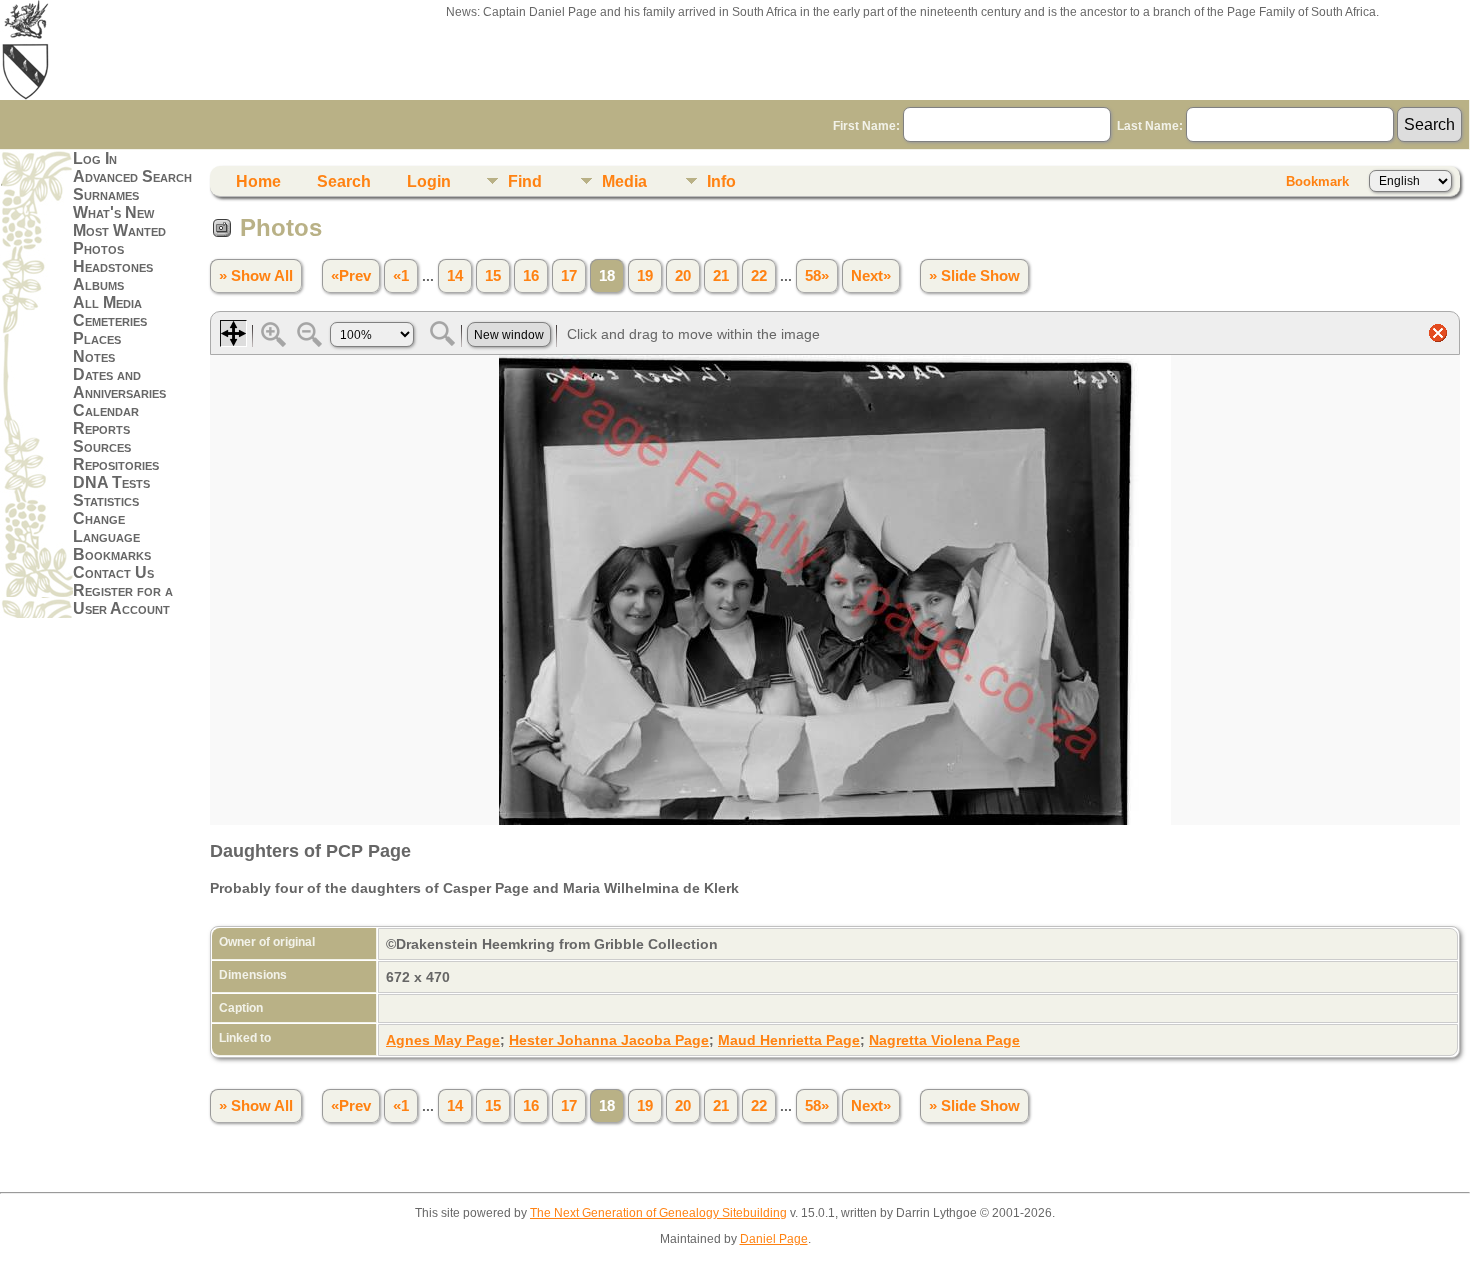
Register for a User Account (123, 599)
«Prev (351, 276)
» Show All (256, 276)
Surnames (106, 194)
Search (344, 181)
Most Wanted (119, 230)
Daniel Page (774, 1239)
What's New (113, 212)
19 (645, 276)
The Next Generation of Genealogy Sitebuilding (658, 1213)
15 (493, 276)
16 (531, 276)
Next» (871, 276)
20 (683, 276)
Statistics (106, 500)
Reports (101, 428)
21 (721, 276)
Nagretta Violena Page (944, 1040)
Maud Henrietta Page (789, 1040)
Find (525, 181)
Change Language (106, 527)
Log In (95, 158)
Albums (98, 284)
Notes (94, 356)
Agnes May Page (443, 1040)
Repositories (116, 464)
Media (624, 181)
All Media (107, 302)
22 (759, 276)
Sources (102, 446)
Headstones (113, 266)
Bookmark (1317, 181)
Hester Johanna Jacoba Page (609, 1040)
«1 (401, 276)
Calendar (106, 410)
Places (97, 338)
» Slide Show (974, 276)
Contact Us (113, 572)
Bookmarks (112, 554)
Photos (98, 248)
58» (817, 276)
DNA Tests (111, 482)
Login (429, 181)
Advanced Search (132, 176)
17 (569, 276)
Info (721, 181)
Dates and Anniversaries (119, 383)
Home (258, 181)
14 (455, 276)
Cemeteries (110, 320)
